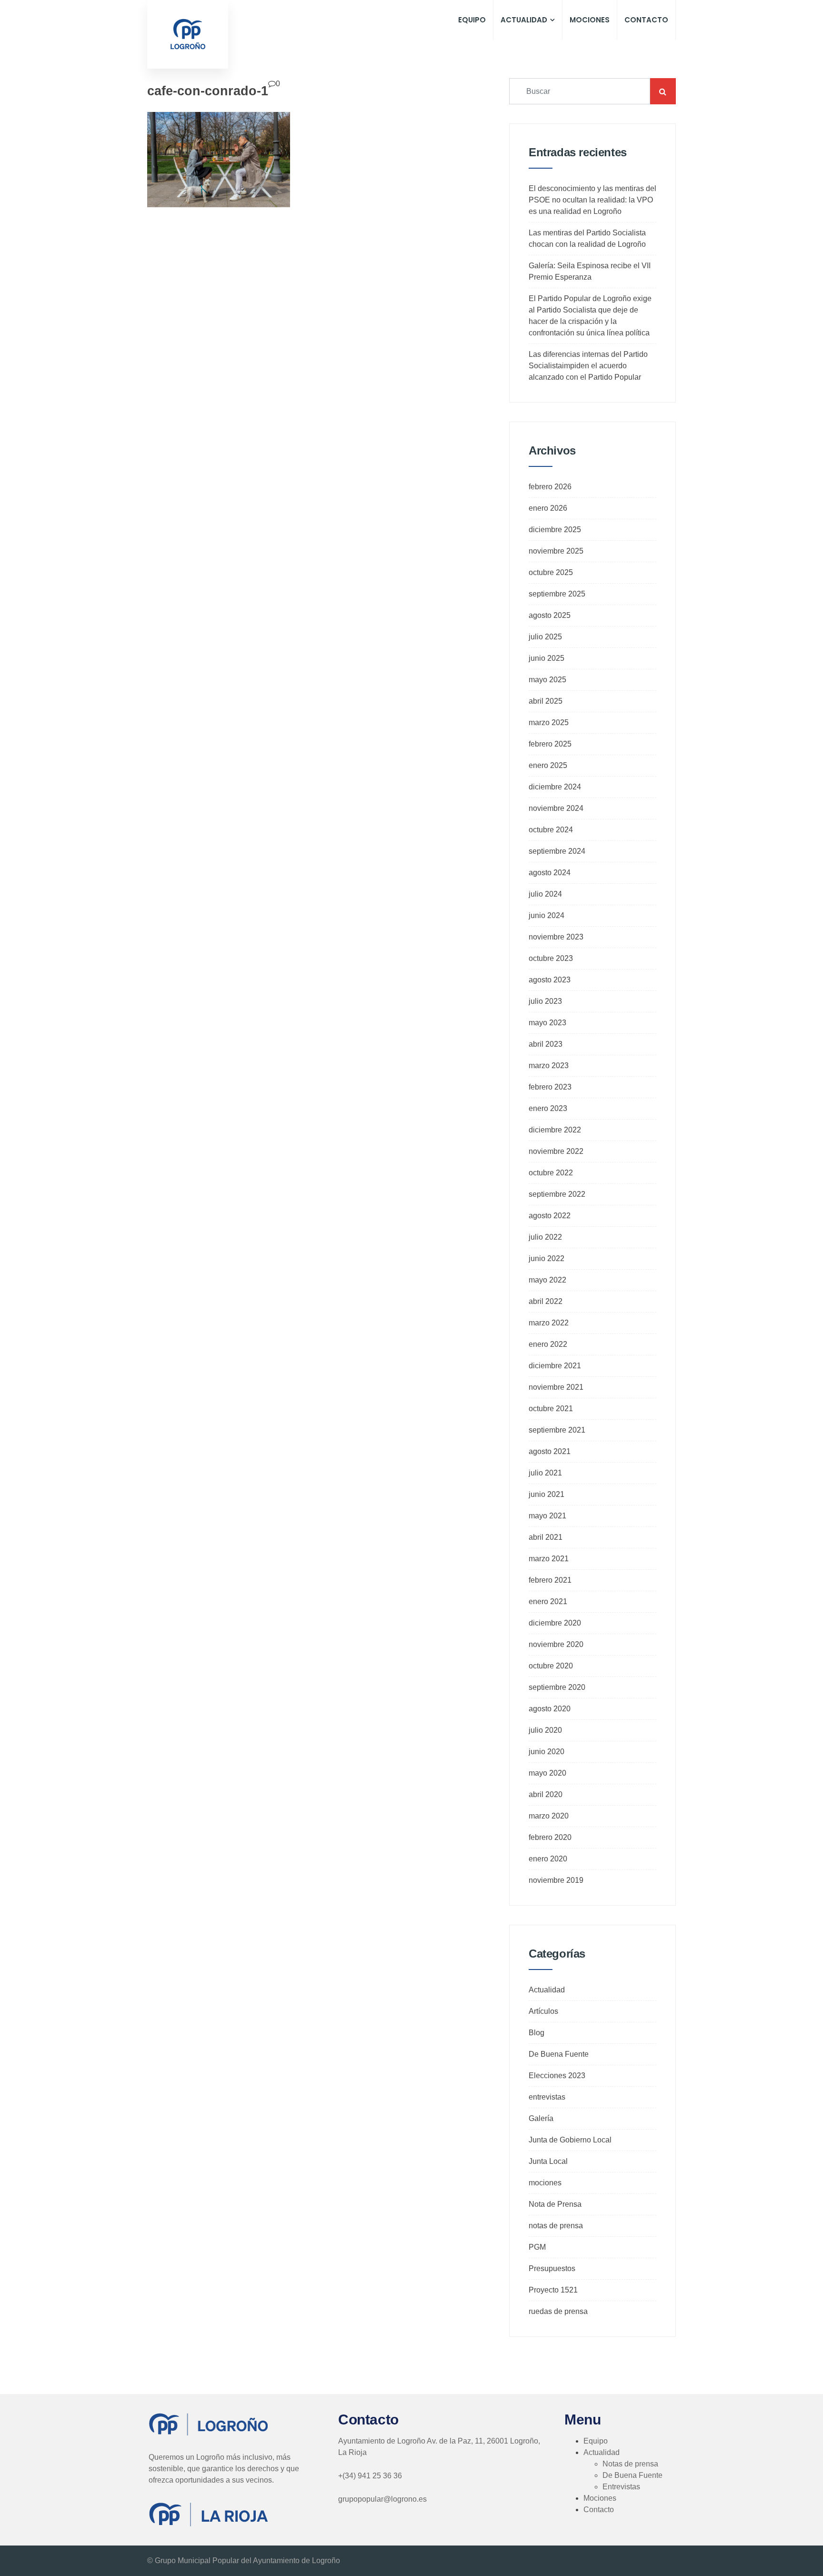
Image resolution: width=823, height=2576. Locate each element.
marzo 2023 (549, 1066)
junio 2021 (547, 1494)
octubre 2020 (551, 1666)
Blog (537, 2033)
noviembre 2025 (556, 551)
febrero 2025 (550, 744)
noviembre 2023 (556, 937)
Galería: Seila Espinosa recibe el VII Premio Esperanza (590, 271)
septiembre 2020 (557, 1687)
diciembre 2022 (555, 1130)
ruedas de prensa (558, 2311)
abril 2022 (546, 1301)
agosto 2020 (550, 1709)
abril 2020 (546, 1794)
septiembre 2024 (557, 851)
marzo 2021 (549, 1559)
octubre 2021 (551, 1409)
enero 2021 (548, 1601)
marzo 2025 (549, 722)
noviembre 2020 (556, 1644)
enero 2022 (548, 1344)
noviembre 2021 (556, 1387)
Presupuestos (552, 2268)
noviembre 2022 (556, 1151)
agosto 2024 (550, 873)
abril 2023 (546, 1044)
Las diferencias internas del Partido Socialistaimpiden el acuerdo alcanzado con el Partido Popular (588, 366)
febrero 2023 (550, 1087)
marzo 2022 (549, 1323)
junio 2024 (547, 915)
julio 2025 (545, 637)
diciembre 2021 (555, 1366)
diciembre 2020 (555, 1623)
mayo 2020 (547, 1773)
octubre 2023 (551, 958)
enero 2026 (548, 508)
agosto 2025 (550, 615)
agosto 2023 (550, 980)
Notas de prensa (630, 2464)
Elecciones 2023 (557, 2076)
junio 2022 (547, 1258)
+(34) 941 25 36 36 (370, 2476)
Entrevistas (621, 2487)
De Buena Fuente (559, 2054)
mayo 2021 (547, 1516)
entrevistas (547, 2097)
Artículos (543, 2011)
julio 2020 (545, 1730)
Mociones (590, 20)
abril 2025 (546, 701)
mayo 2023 (547, 1023)
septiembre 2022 (557, 1194)
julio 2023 (545, 1001)
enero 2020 (548, 1859)
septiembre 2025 (557, 594)
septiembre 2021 (557, 1430)
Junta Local (548, 2161)
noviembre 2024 (556, 808)
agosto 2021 (550, 1451)
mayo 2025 (547, 680)
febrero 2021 (550, 1580)
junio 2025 (547, 658)
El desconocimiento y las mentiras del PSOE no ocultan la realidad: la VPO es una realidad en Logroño (592, 200)
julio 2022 (545, 1237)
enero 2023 (548, 1108)
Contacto (646, 20)
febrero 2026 (550, 487)
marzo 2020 (549, 1816)
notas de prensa (556, 2226)
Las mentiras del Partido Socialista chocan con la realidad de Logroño (587, 238)
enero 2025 (548, 765)
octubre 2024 (551, 830)
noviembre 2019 (556, 1880)
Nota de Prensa (555, 2204)
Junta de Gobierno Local (570, 2140)
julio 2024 (545, 894)
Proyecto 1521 (553, 2290)
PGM (537, 2247)
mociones (545, 2183)
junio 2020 (547, 1752)
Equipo (472, 20)
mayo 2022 (547, 1280)
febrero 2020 (550, 1837)
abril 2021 (546, 1537)
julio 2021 (545, 1473)
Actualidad (524, 20)
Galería (541, 2118)
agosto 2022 (550, 1216)
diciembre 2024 (555, 787)
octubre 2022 (551, 1173)
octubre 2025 (551, 572)
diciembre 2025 (555, 530)
